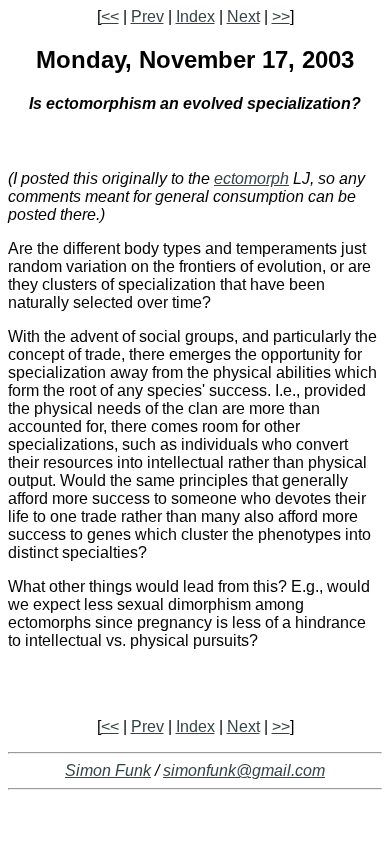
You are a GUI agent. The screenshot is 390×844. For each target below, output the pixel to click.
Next (243, 16)
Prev (147, 16)
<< (110, 16)
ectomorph (251, 178)
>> (281, 16)
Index (195, 16)
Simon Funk (108, 770)
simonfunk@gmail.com (244, 770)
